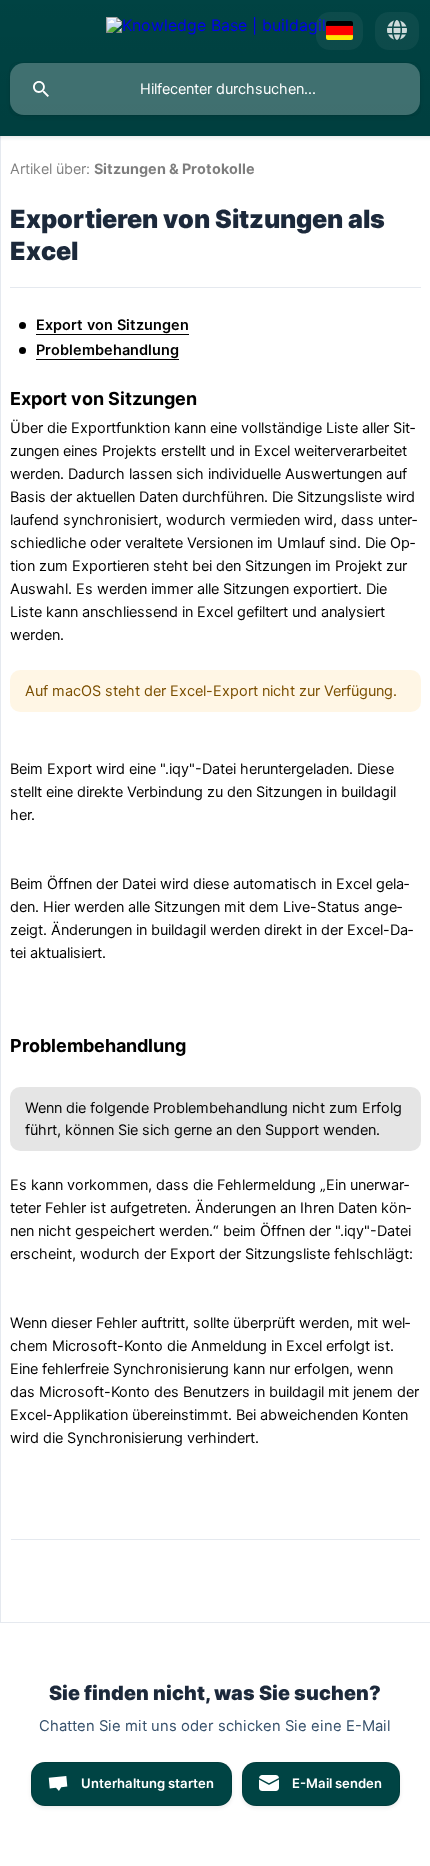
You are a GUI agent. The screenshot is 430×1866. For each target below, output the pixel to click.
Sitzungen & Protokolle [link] (174, 168)
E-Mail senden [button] (337, 1783)
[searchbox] (215, 89)
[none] (216, 31)
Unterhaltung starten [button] (147, 1783)
